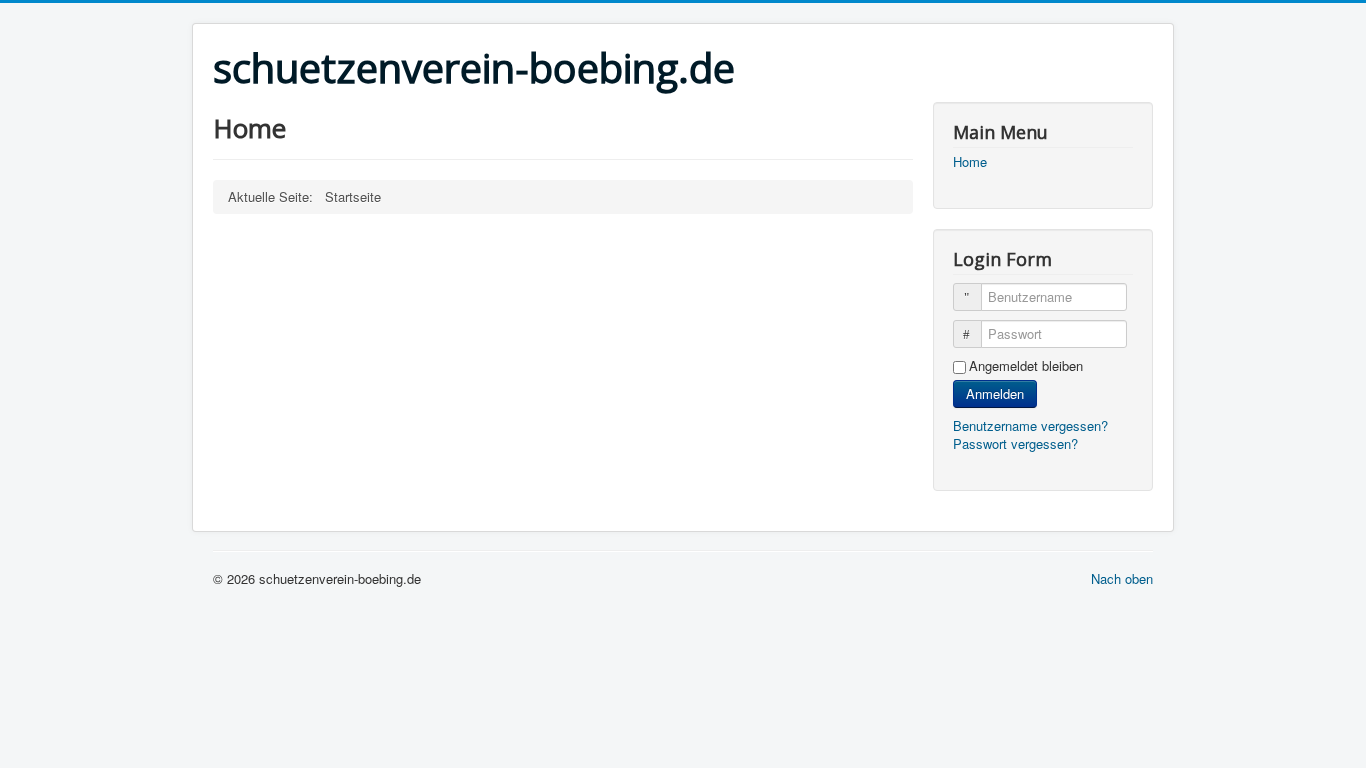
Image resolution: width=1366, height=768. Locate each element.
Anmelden (995, 393)
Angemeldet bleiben (1026, 366)
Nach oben (1122, 578)
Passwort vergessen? (1015, 443)
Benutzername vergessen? (1030, 425)
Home (970, 162)
